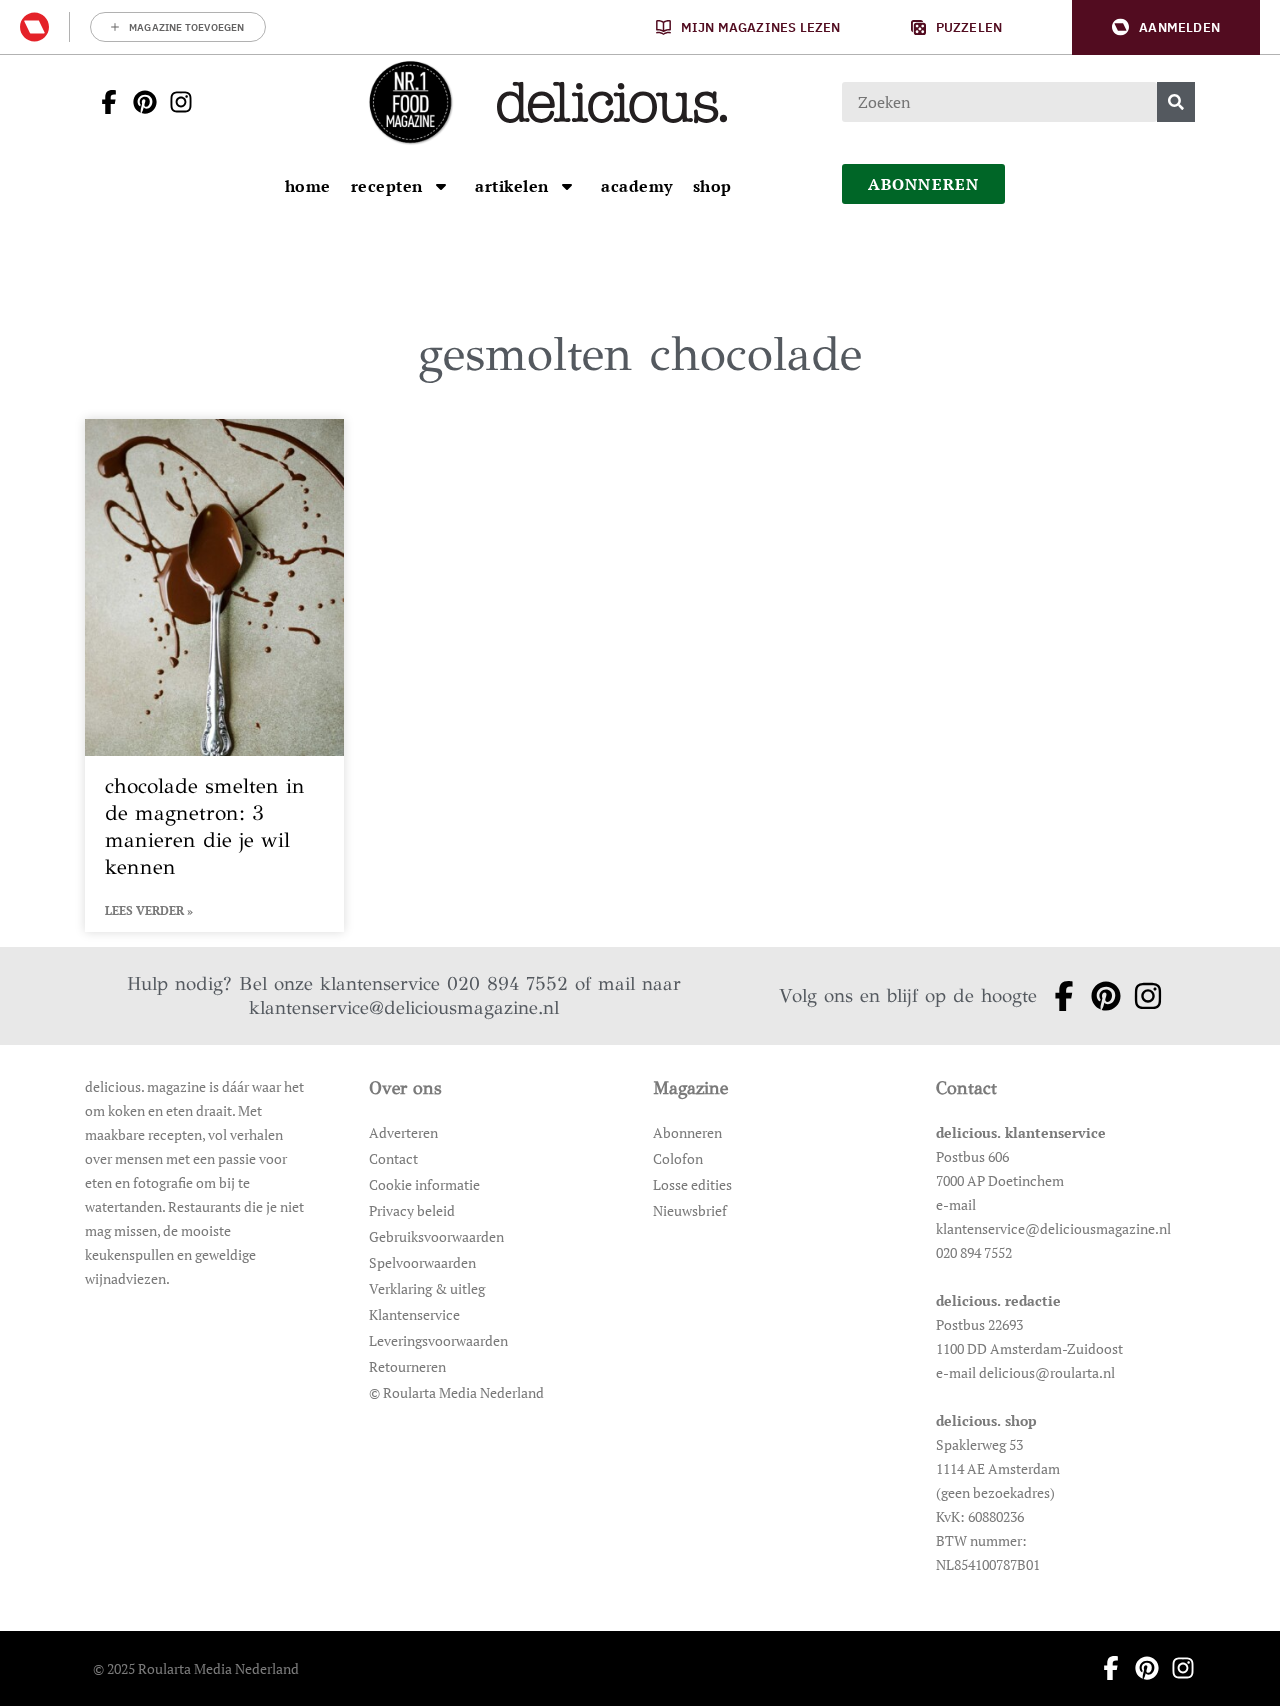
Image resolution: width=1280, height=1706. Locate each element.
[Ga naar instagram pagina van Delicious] (175, 102)
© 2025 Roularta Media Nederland (196, 1668)
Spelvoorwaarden (422, 1262)
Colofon (678, 1158)
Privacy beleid (412, 1210)
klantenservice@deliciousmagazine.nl (404, 1007)
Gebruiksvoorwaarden (436, 1236)
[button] (1166, 27)
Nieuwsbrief (690, 1210)
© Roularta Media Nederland (456, 1392)
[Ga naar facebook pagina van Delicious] (103, 102)
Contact (393, 1158)
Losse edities (692, 1184)
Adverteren (403, 1132)
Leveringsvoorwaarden (438, 1340)
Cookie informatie (424, 1184)
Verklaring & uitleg (427, 1288)
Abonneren (687, 1132)
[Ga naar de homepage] (410, 102)
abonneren (924, 184)
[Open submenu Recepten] (441, 186)
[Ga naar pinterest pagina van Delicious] (139, 102)
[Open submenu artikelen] (567, 186)
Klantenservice (414, 1314)
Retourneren (407, 1366)
